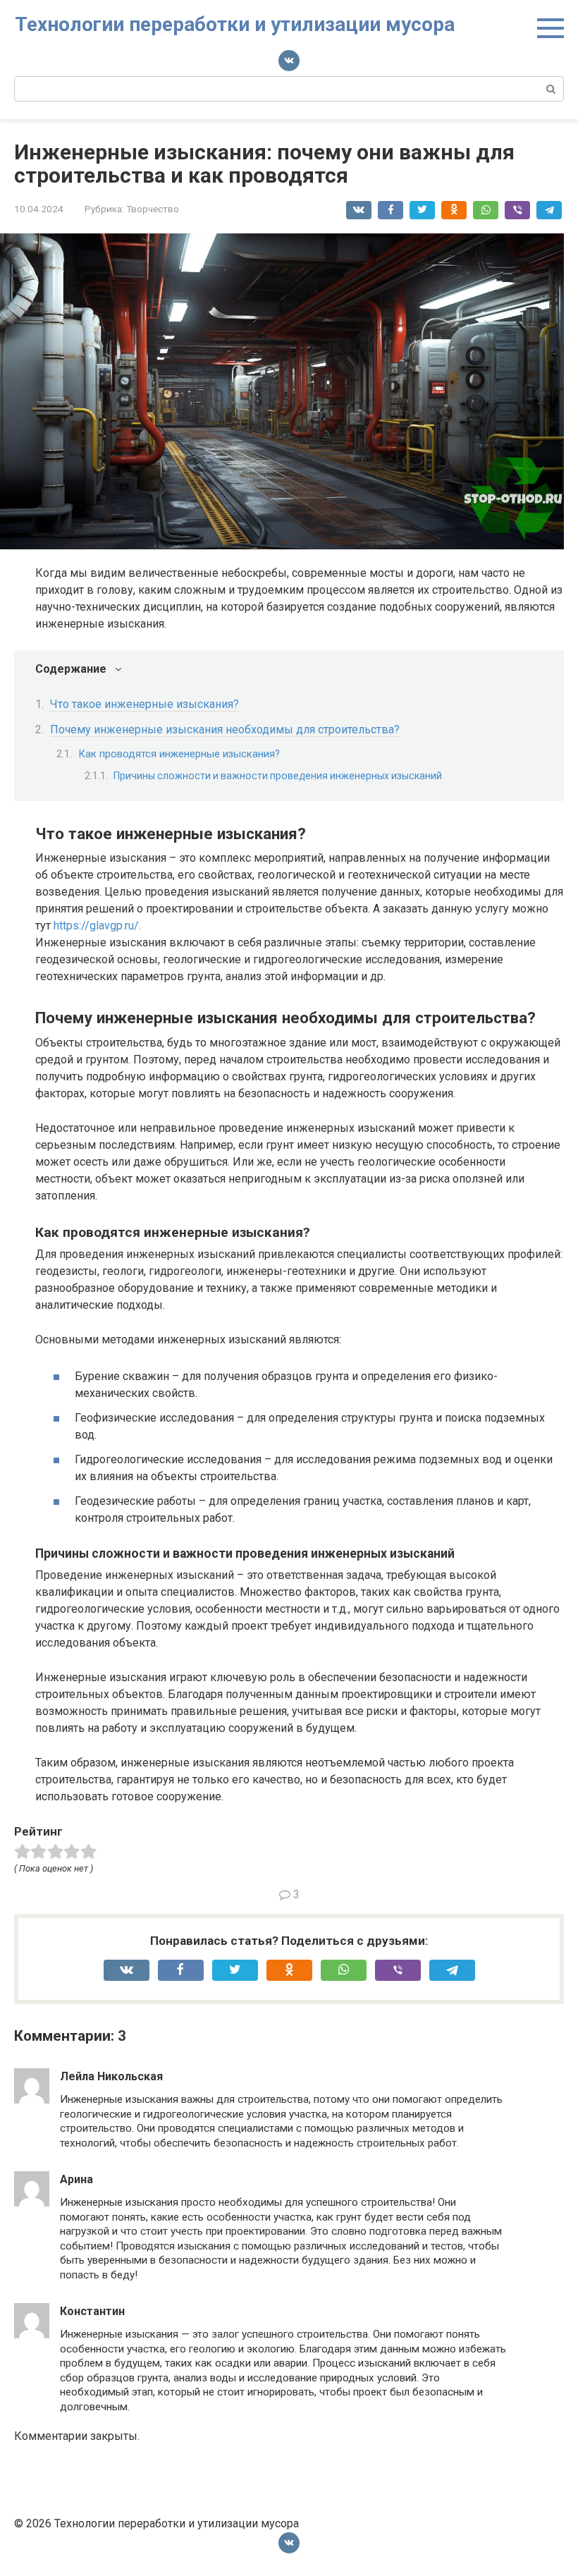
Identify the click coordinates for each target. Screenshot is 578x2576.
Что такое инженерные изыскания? (144, 704)
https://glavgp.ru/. (97, 926)
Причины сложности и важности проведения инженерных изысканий (278, 776)
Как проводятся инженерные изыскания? (179, 754)
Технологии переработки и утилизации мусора (235, 24)
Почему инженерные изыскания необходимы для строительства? (225, 730)
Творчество (153, 209)
